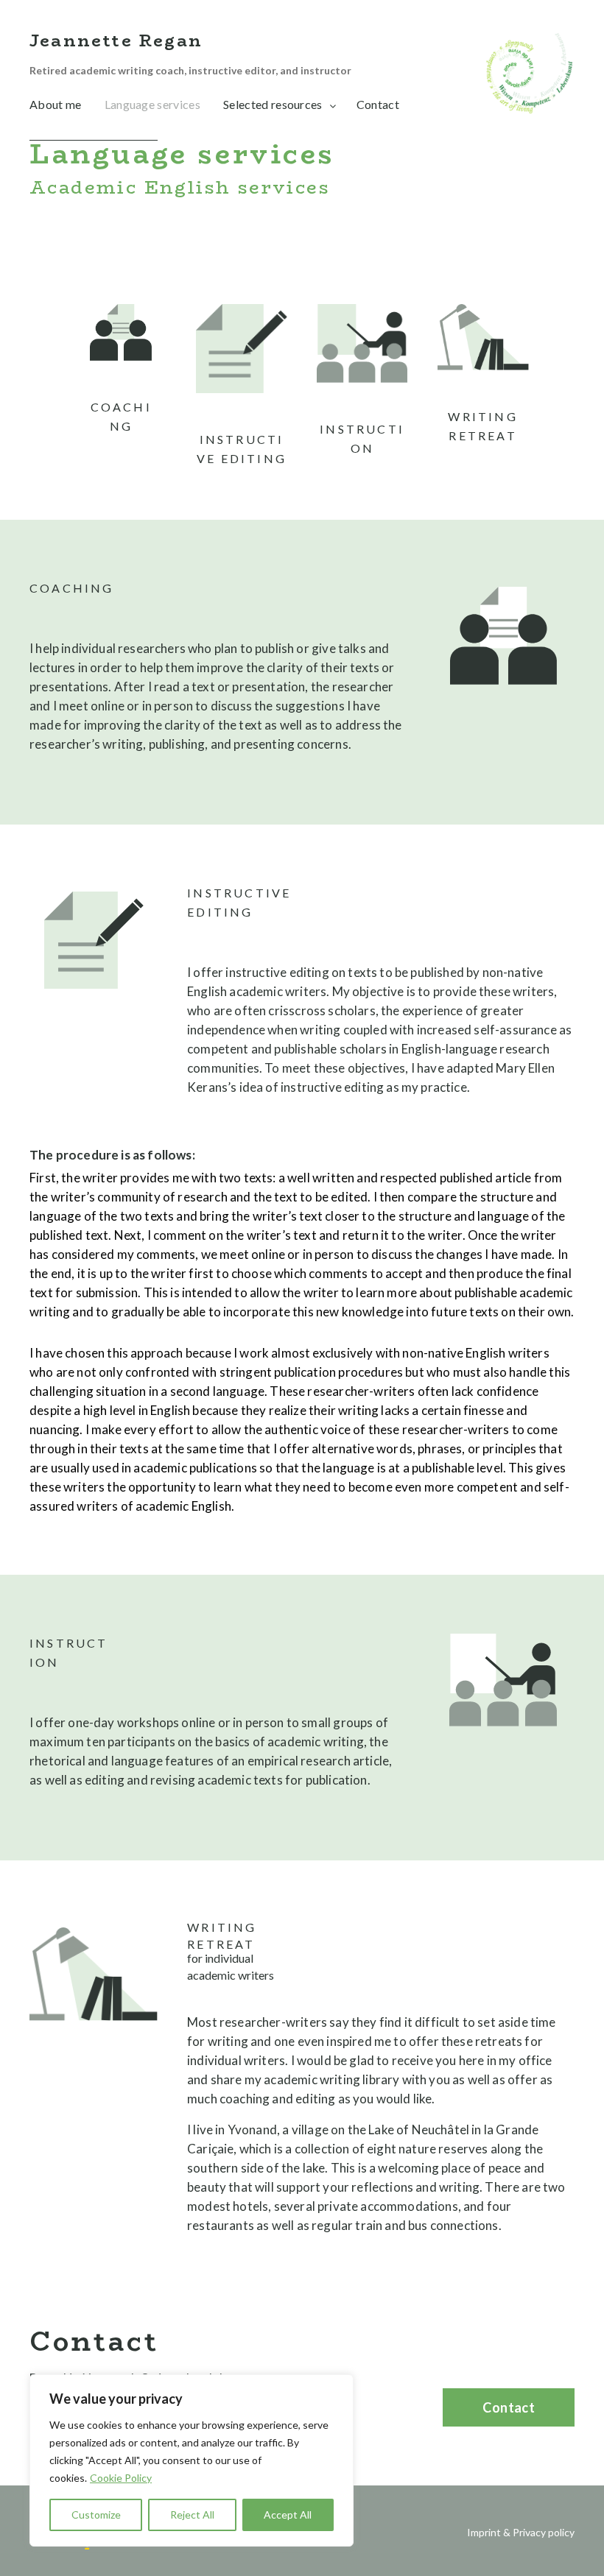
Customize (96, 2515)
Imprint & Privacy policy (521, 2532)
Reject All (192, 2515)
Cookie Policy (121, 2478)
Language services (152, 104)
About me (56, 104)
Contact (378, 104)
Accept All (288, 2515)
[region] (192, 2460)
